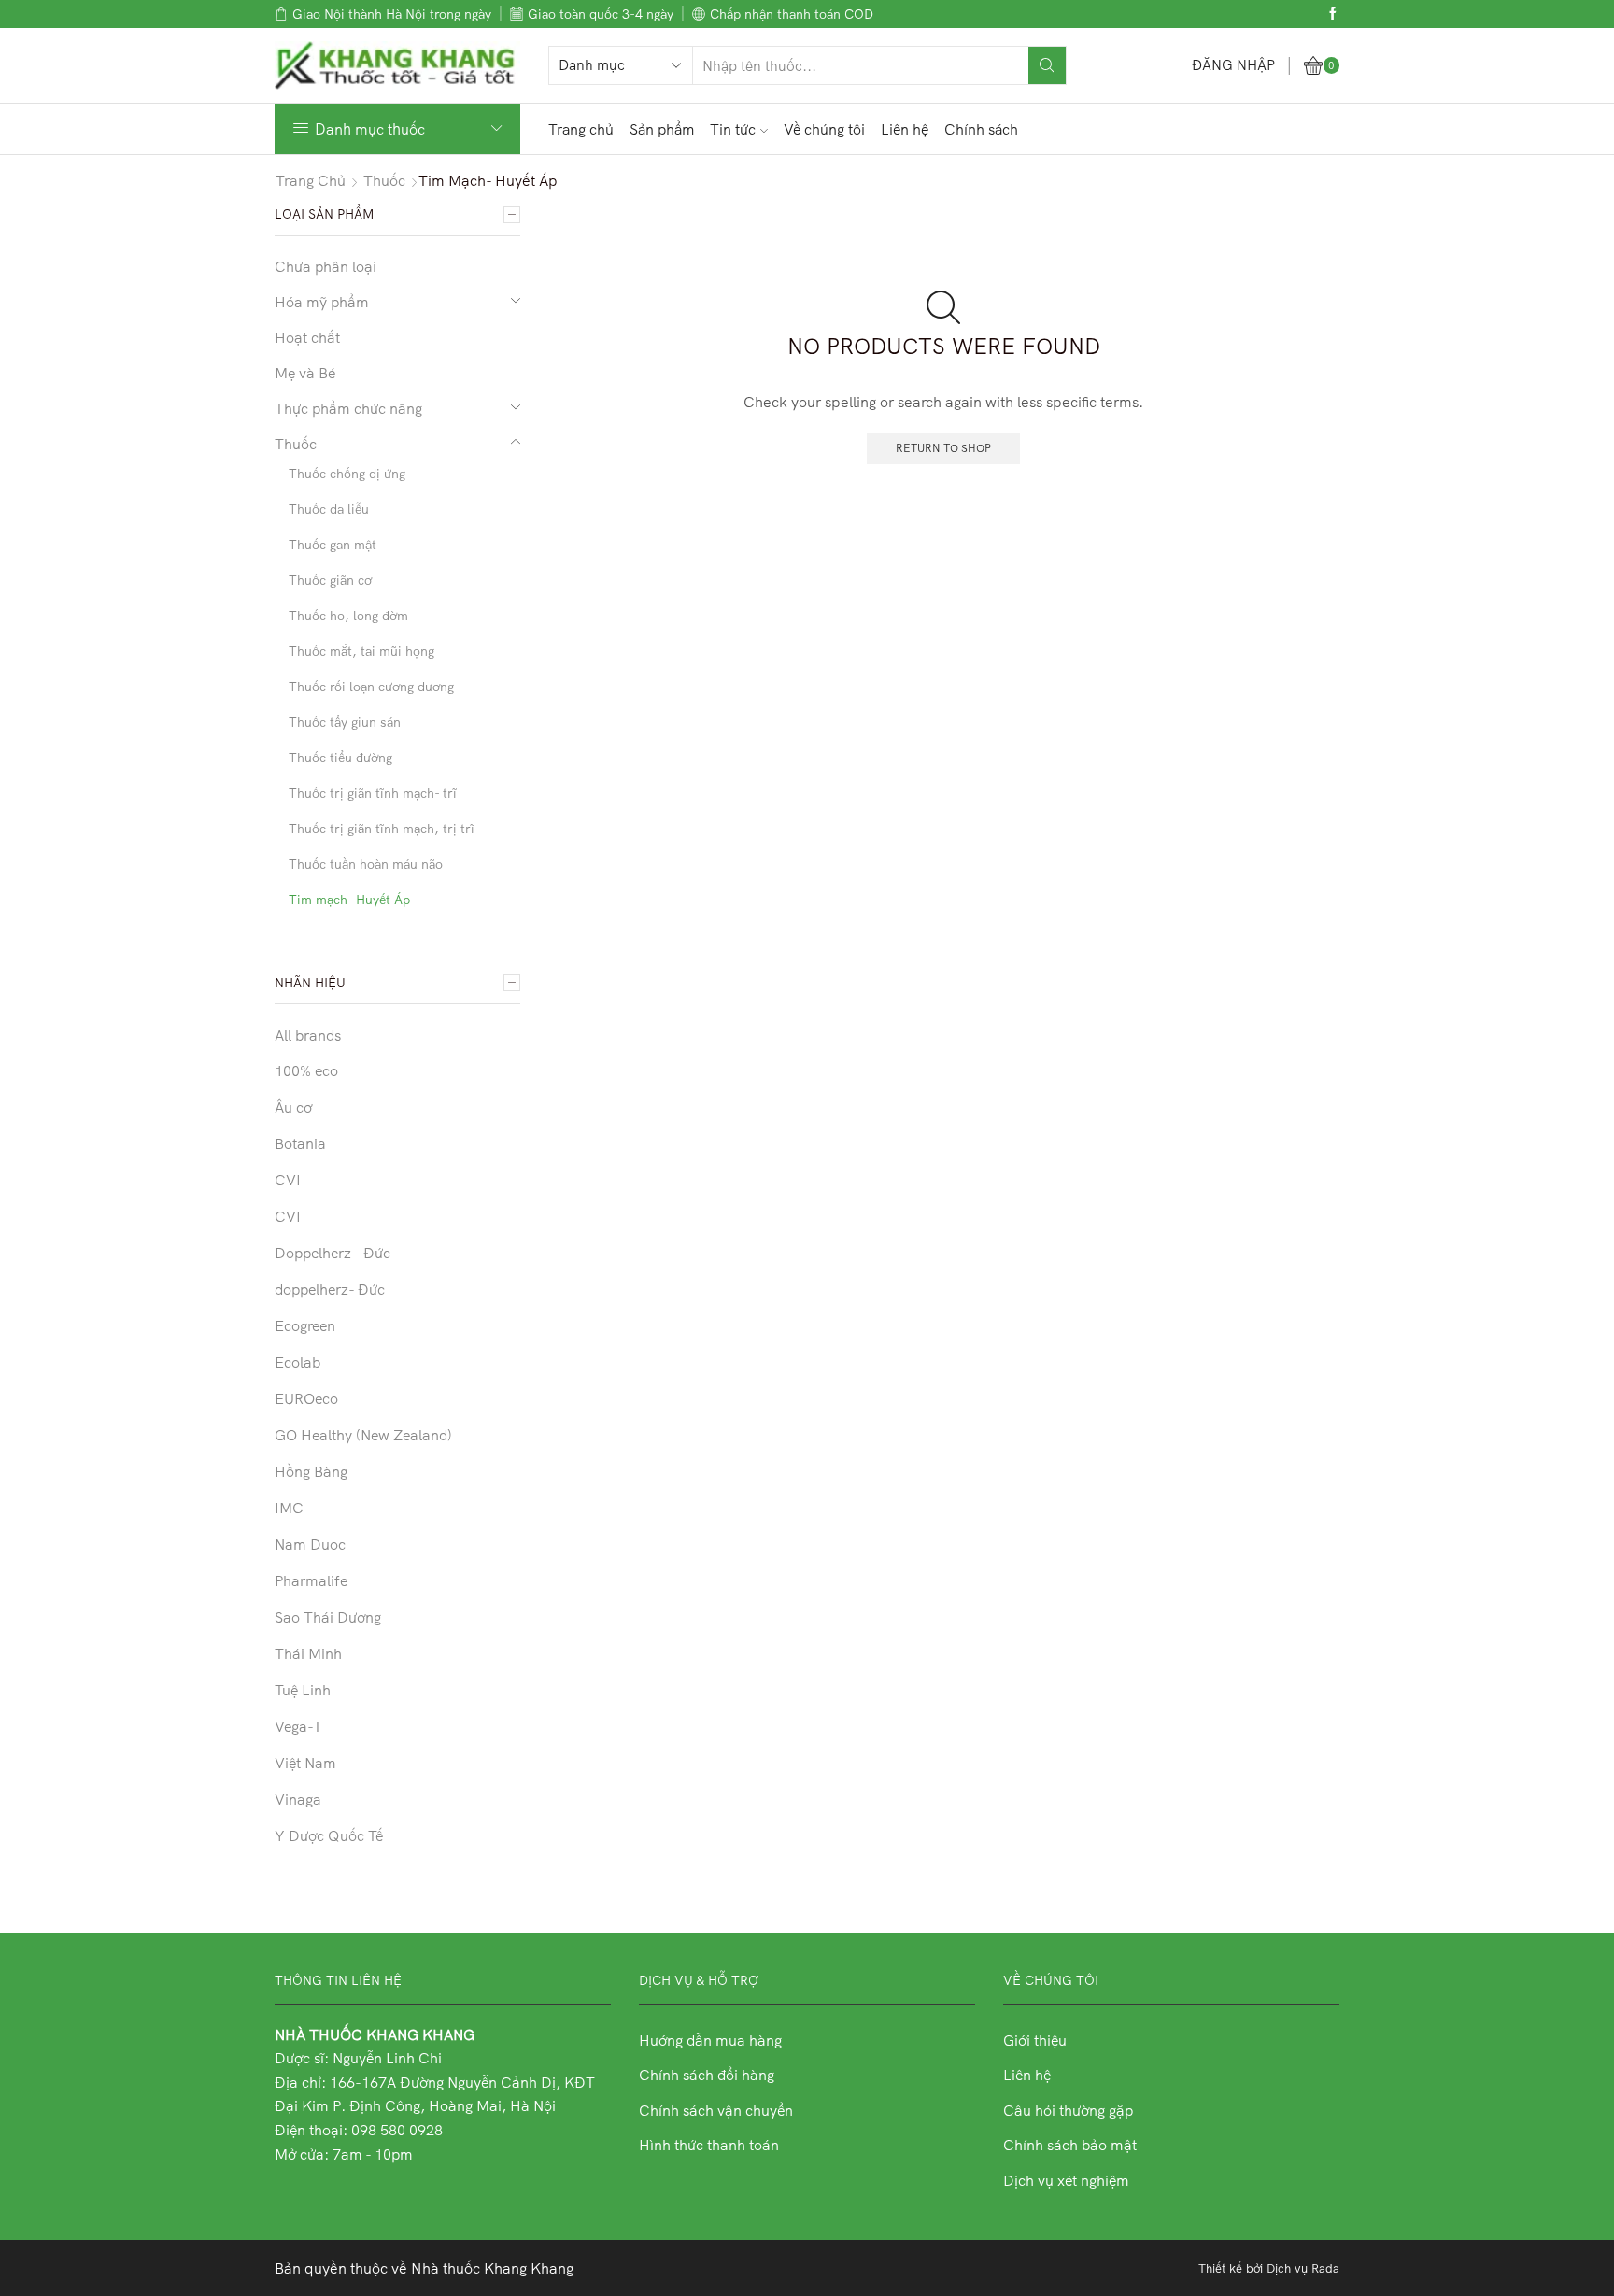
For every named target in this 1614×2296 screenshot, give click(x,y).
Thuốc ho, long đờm (348, 616)
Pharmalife (311, 1580)
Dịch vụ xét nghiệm (1066, 2180)
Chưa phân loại (326, 266)
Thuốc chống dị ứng (347, 474)
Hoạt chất (307, 337)
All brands (308, 1035)
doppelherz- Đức (330, 1289)
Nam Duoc (310, 1544)
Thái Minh (308, 1653)
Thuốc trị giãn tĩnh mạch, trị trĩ (382, 829)
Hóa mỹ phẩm (322, 302)
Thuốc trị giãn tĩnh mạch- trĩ (373, 793)
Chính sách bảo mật (1070, 2145)
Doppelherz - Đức (333, 1253)
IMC (289, 1508)
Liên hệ (905, 129)
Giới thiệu (1035, 2040)
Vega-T (298, 1726)
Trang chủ (581, 129)
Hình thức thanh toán (709, 2145)
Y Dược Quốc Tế (329, 1835)
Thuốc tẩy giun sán (345, 722)
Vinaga (298, 1799)
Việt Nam (305, 1763)
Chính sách (981, 129)
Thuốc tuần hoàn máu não (366, 864)
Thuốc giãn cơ (330, 580)
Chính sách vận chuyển (716, 2110)
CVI (288, 1180)
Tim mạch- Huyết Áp (349, 900)
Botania (300, 1143)
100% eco (306, 1070)
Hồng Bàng (311, 1471)
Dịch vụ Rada (1303, 2268)
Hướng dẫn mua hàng (710, 2040)
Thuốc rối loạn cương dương (371, 687)
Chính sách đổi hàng (707, 2075)
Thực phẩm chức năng (348, 408)
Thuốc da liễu (329, 509)
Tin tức (733, 129)
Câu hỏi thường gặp (1068, 2110)
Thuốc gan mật (333, 545)
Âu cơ (293, 1107)
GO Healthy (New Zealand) (363, 1435)
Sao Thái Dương (328, 1617)
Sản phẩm (662, 129)
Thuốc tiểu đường (340, 758)
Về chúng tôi (824, 129)
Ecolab (297, 1362)
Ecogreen (305, 1325)
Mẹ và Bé (305, 373)
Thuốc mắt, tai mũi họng (361, 651)
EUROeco (306, 1398)
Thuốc (384, 180)
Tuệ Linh (303, 1690)
